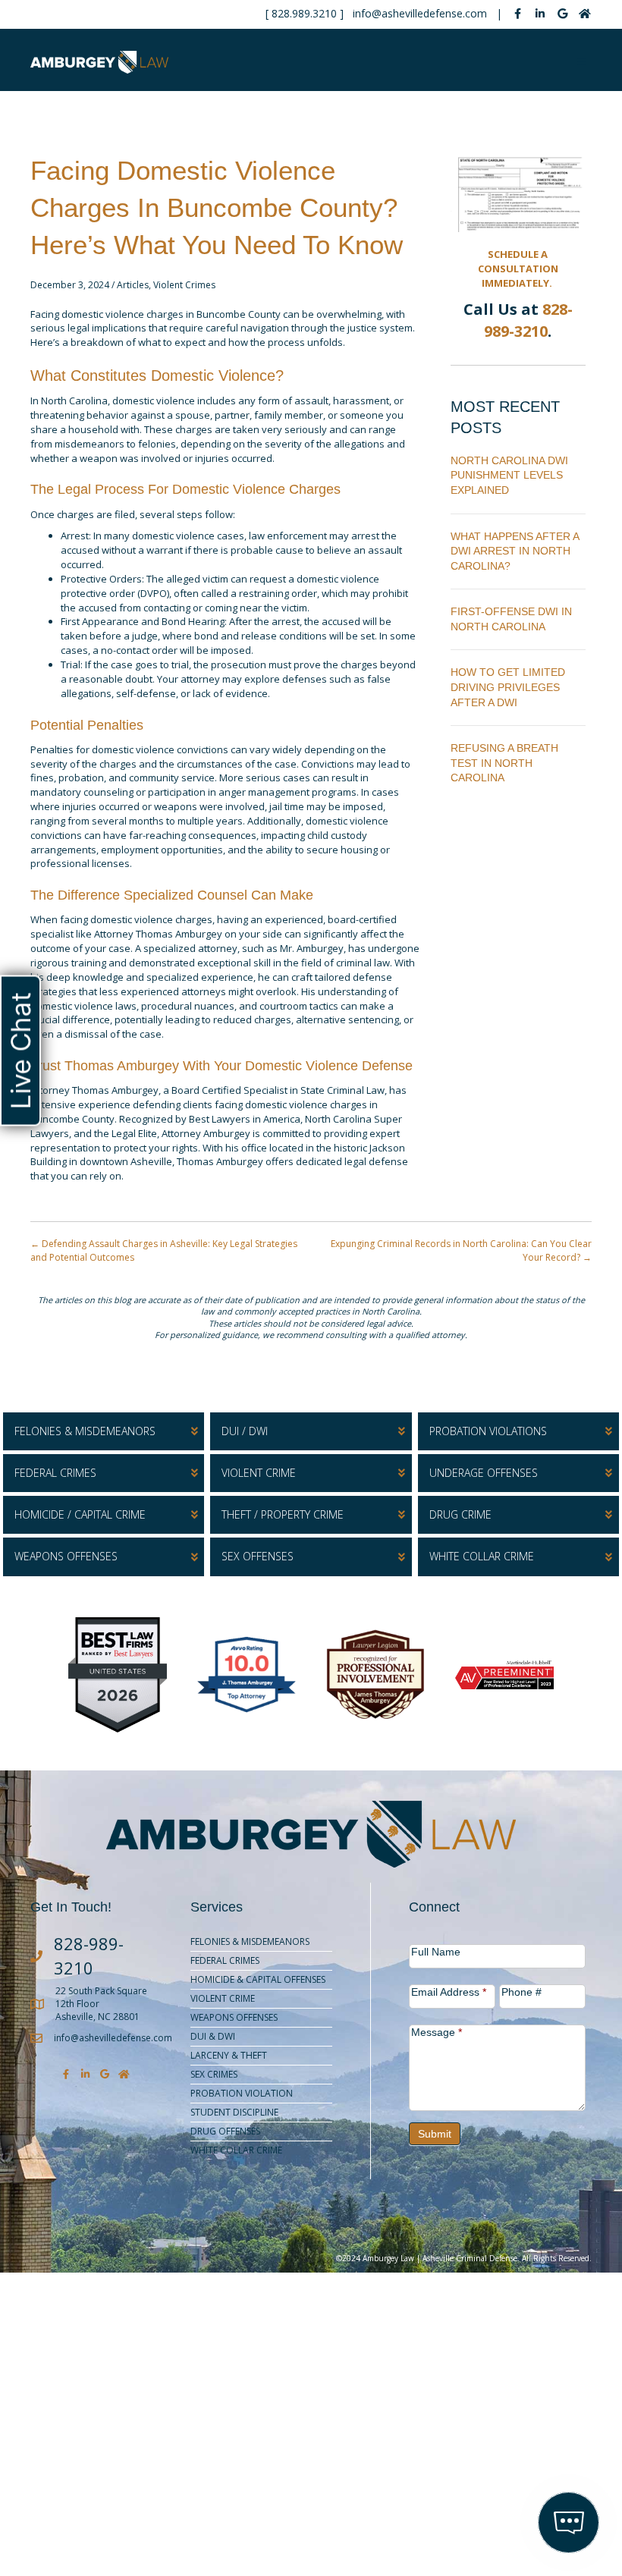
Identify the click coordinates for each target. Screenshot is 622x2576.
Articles (133, 285)
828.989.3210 (304, 13)
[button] (104, 1431)
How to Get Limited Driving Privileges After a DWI (508, 687)
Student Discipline (234, 2112)
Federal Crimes (225, 1960)
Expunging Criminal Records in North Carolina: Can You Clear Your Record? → (461, 1250)
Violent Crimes (184, 285)
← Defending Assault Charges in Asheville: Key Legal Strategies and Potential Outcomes (164, 1250)
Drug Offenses (225, 2131)
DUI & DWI (213, 2036)
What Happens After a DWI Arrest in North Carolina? (515, 551)
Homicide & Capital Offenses (258, 1979)
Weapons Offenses (234, 2017)
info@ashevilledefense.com (420, 13)
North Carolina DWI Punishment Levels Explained (509, 475)
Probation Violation (242, 2093)
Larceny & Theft (229, 2055)
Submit (435, 2134)
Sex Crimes (214, 2074)
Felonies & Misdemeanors (250, 1941)
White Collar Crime (236, 2150)
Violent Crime (223, 1998)
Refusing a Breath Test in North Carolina (504, 763)
